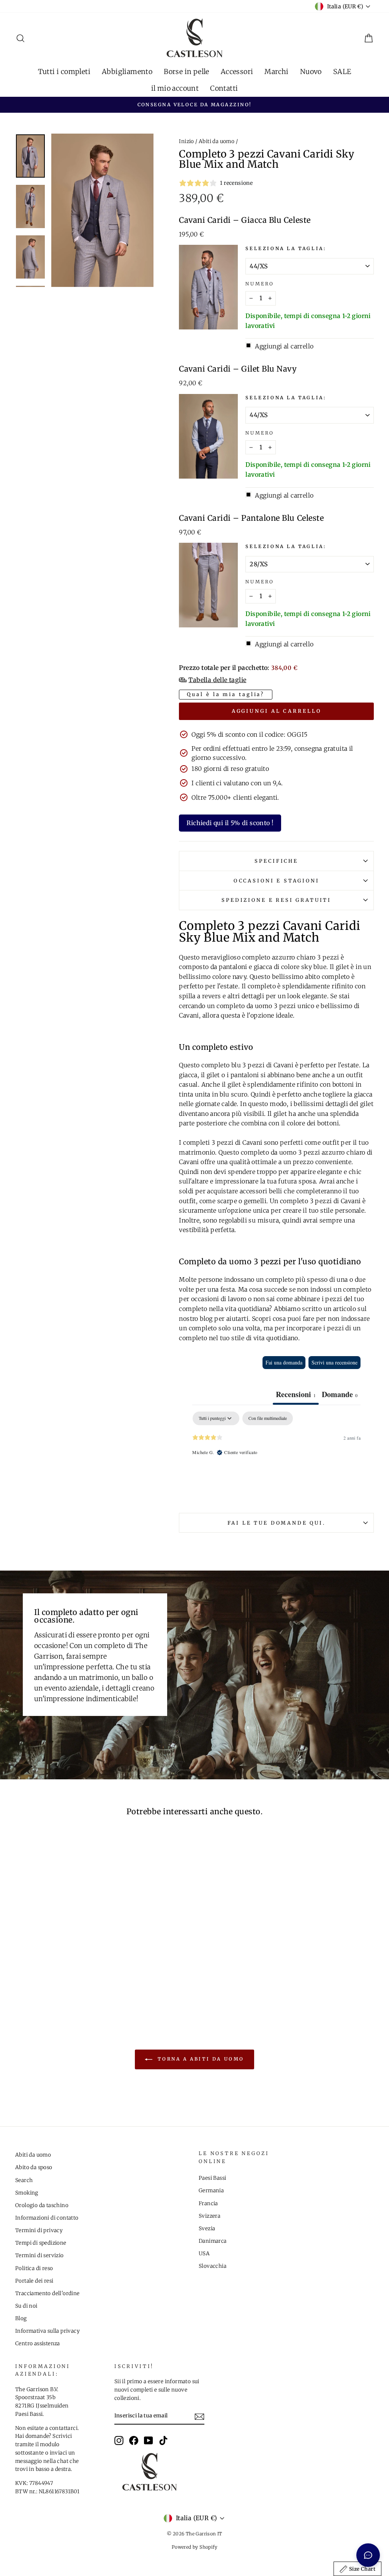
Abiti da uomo (217, 141)
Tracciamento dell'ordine (47, 2293)
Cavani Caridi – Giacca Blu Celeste (245, 220)
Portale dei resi (34, 2281)
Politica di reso (34, 2268)
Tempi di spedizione (41, 2243)
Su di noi (26, 2306)
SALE (342, 72)
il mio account (175, 88)
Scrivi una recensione (334, 1362)
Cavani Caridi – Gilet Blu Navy (238, 369)
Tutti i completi (64, 72)
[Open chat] (368, 2555)
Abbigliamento (127, 72)
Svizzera (210, 2216)
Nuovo (311, 72)
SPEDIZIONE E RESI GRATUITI (276, 900)
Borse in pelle (187, 72)
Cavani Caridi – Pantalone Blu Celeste (251, 518)
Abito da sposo (34, 2167)
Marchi (276, 72)
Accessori (237, 72)
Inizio (186, 141)
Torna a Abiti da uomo (200, 2059)
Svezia (207, 2229)
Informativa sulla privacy (47, 2331)
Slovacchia (213, 2266)
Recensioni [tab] (296, 1394)
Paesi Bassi (212, 2178)
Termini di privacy (39, 2230)
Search (24, 2180)
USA (204, 2254)
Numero (260, 284)
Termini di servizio (40, 2255)
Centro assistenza (38, 2344)
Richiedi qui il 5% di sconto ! (230, 823)
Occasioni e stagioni (277, 881)
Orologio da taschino (42, 2205)
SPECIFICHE (276, 861)
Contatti (224, 88)
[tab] (340, 1395)
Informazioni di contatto (47, 2218)
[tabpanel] (276, 1460)
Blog (21, 2318)
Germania (211, 2191)
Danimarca (213, 2241)
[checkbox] (268, 1418)
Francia (208, 2203)
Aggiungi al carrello (277, 711)
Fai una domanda (284, 1362)
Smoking (27, 2193)
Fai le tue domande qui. (277, 1523)
